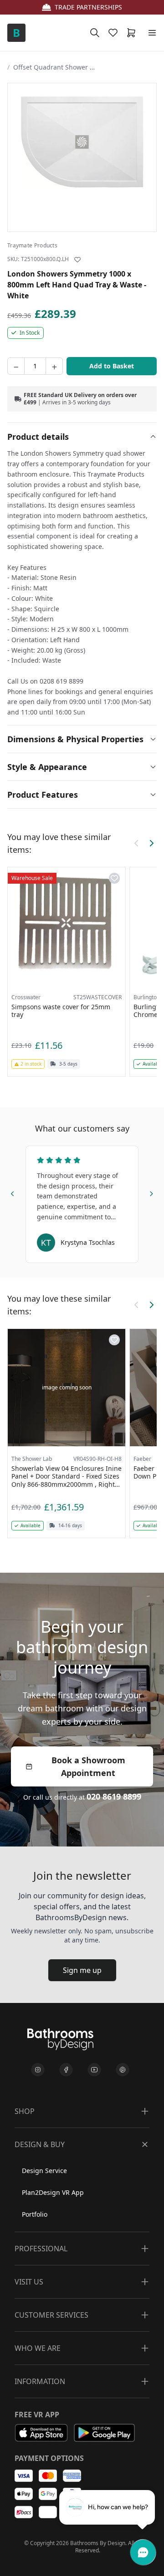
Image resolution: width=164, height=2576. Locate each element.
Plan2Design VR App (53, 2192)
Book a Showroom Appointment (88, 1766)
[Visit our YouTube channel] (94, 2070)
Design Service (44, 2171)
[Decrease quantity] (16, 366)
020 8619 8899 (114, 1796)
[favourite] (115, 33)
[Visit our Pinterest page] (123, 2070)
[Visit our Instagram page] (38, 2070)
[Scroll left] (137, 843)
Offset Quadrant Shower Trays (54, 67)
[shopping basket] (133, 33)
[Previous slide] (13, 1192)
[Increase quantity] (54, 366)
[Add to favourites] (77, 260)
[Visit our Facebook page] (66, 2070)
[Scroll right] (151, 843)
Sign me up (82, 1970)
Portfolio (35, 2214)
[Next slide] (151, 1192)
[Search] (95, 33)
